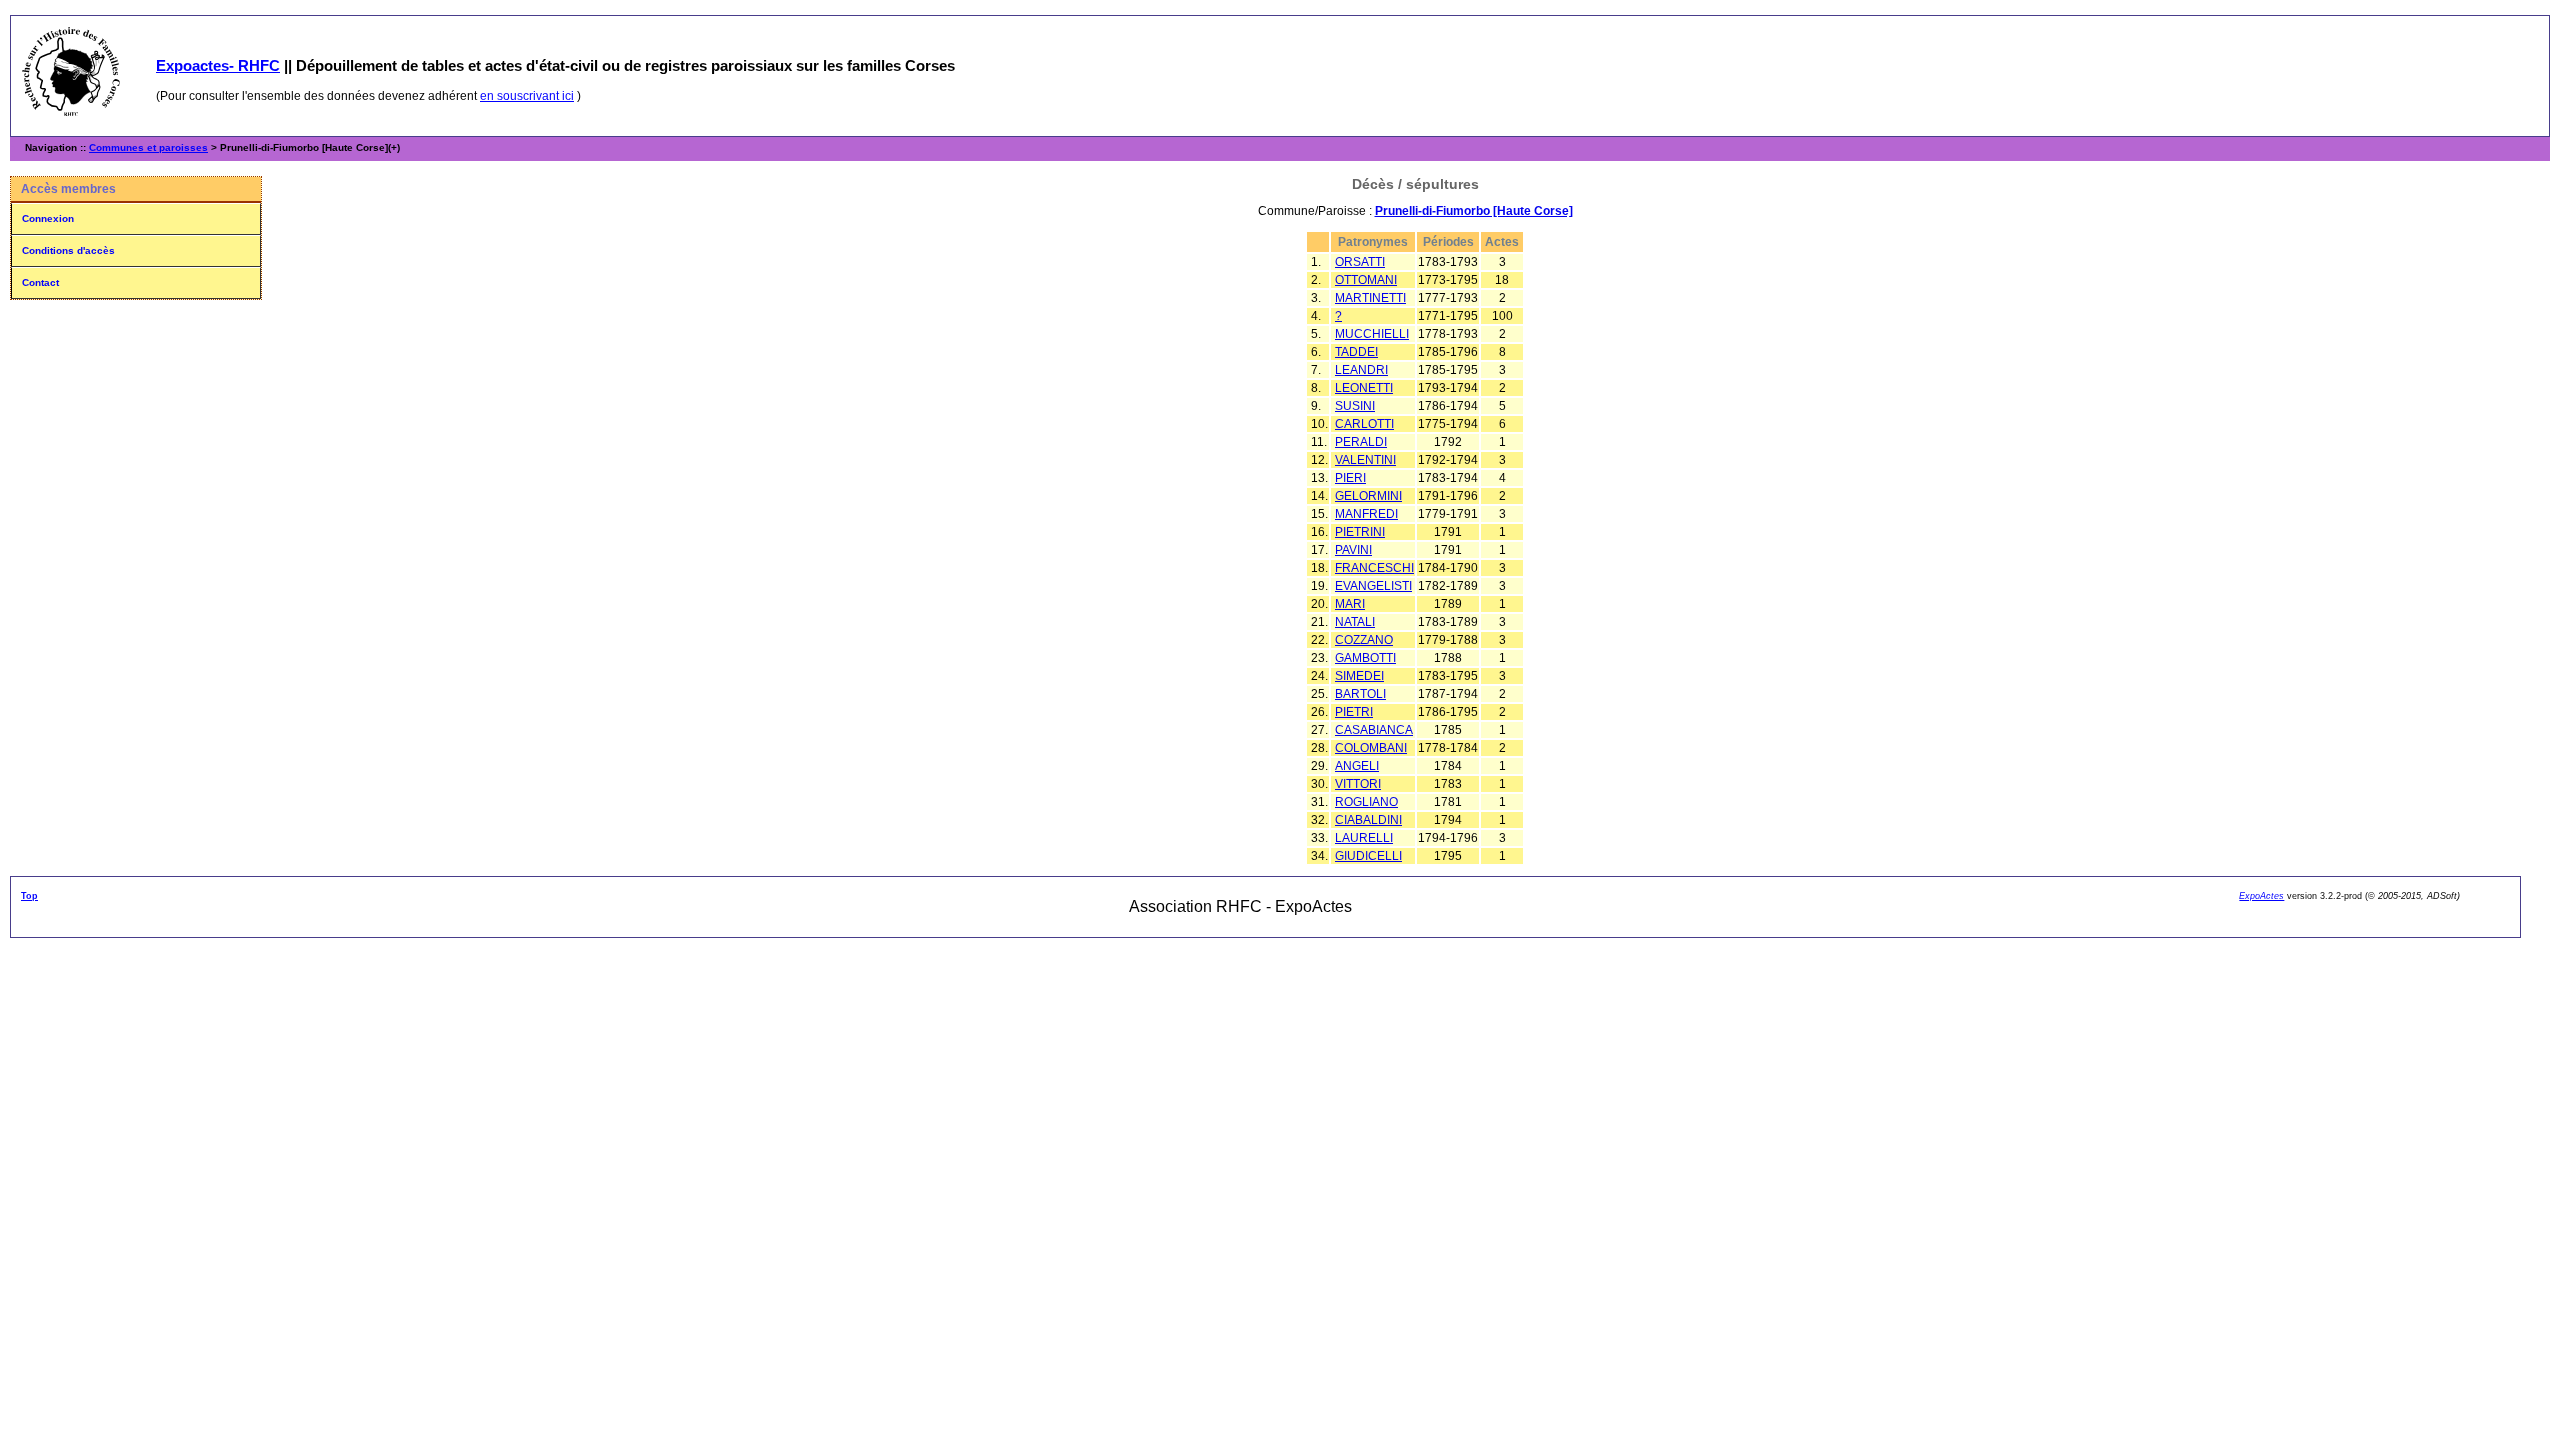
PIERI (1350, 478)
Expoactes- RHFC (218, 65)
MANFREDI (1366, 514)
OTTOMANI (1366, 280)
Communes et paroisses (148, 147)
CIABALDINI (1368, 820)
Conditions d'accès (68, 250)
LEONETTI (1364, 388)
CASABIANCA (1374, 730)
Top (29, 896)
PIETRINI (1360, 532)
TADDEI (1356, 352)
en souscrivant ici (527, 96)
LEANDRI (1361, 370)
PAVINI (1353, 550)
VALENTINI (1365, 460)
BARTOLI (1360, 694)
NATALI (1355, 622)
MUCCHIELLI (1372, 334)
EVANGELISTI (1373, 586)
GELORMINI (1368, 496)
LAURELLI (1364, 838)
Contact (40, 282)
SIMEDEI (1359, 676)
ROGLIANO (1366, 802)
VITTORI (1358, 784)
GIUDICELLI (1368, 856)
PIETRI (1354, 712)
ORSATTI (1360, 262)
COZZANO (1364, 640)
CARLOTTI (1364, 424)
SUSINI (1355, 406)
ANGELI (1357, 766)
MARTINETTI (1370, 298)
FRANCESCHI (1374, 568)
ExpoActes (2261, 896)
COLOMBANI (1371, 748)
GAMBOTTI (1365, 658)
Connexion (48, 218)
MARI (1350, 604)
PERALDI (1361, 442)
